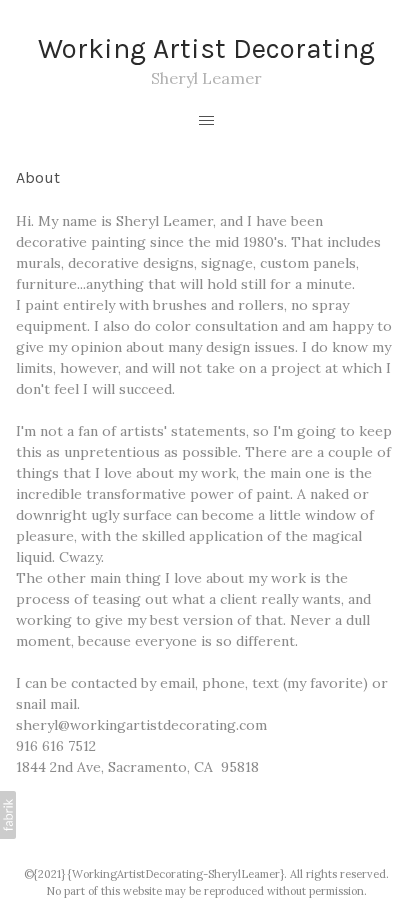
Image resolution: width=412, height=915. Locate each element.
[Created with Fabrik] (8, 815)
